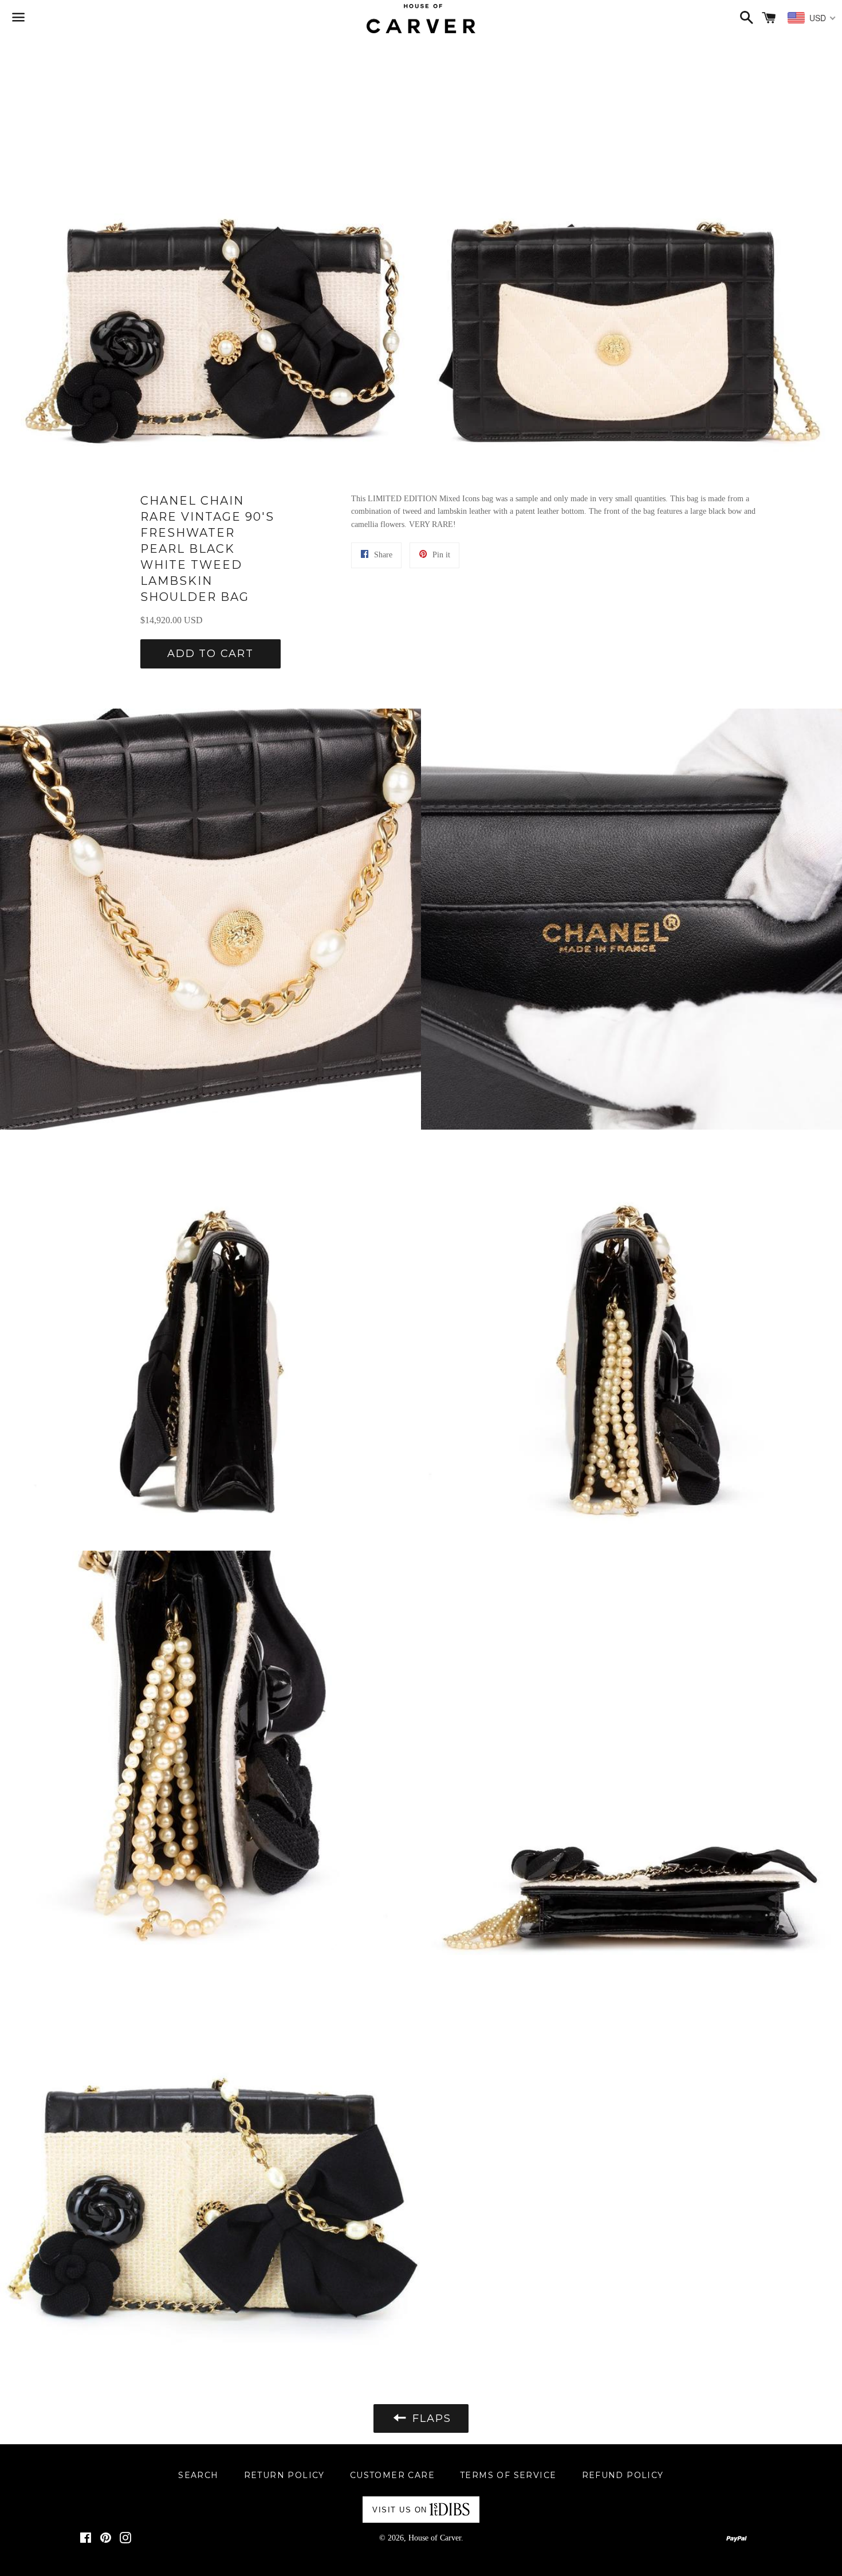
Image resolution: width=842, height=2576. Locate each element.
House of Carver (435, 2538)
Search (198, 2475)
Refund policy (623, 2475)
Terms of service (508, 2475)
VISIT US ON (400, 2510)
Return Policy (284, 2475)
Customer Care (392, 2475)
